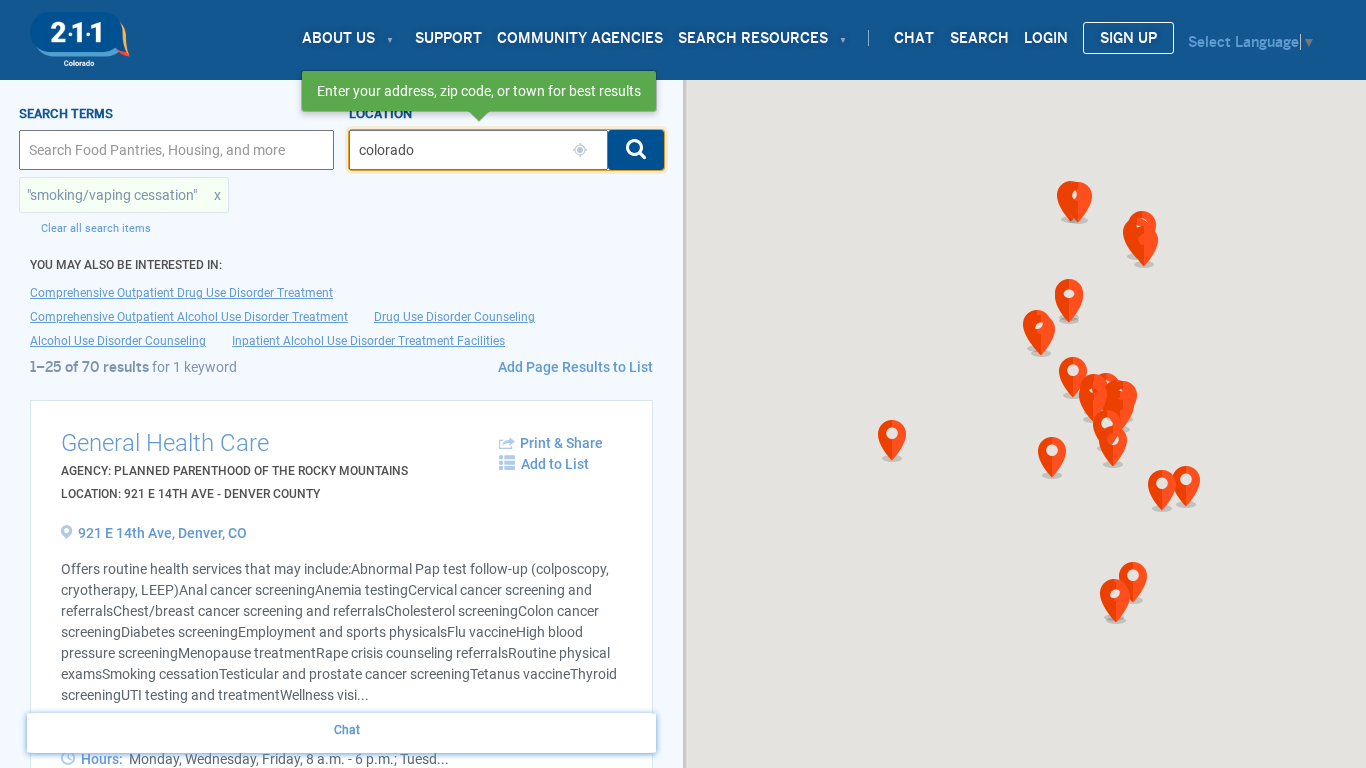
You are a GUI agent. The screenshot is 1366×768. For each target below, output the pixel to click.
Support (448, 38)
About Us (338, 38)
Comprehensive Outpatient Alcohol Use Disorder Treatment (189, 317)
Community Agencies (580, 38)
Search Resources (753, 38)
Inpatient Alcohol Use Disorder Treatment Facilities (368, 341)
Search (979, 38)
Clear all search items (96, 228)
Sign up (1128, 38)
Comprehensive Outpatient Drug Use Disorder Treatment (181, 293)
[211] (80, 34)
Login (1046, 38)
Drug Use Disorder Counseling (454, 317)
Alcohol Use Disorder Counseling (118, 341)
